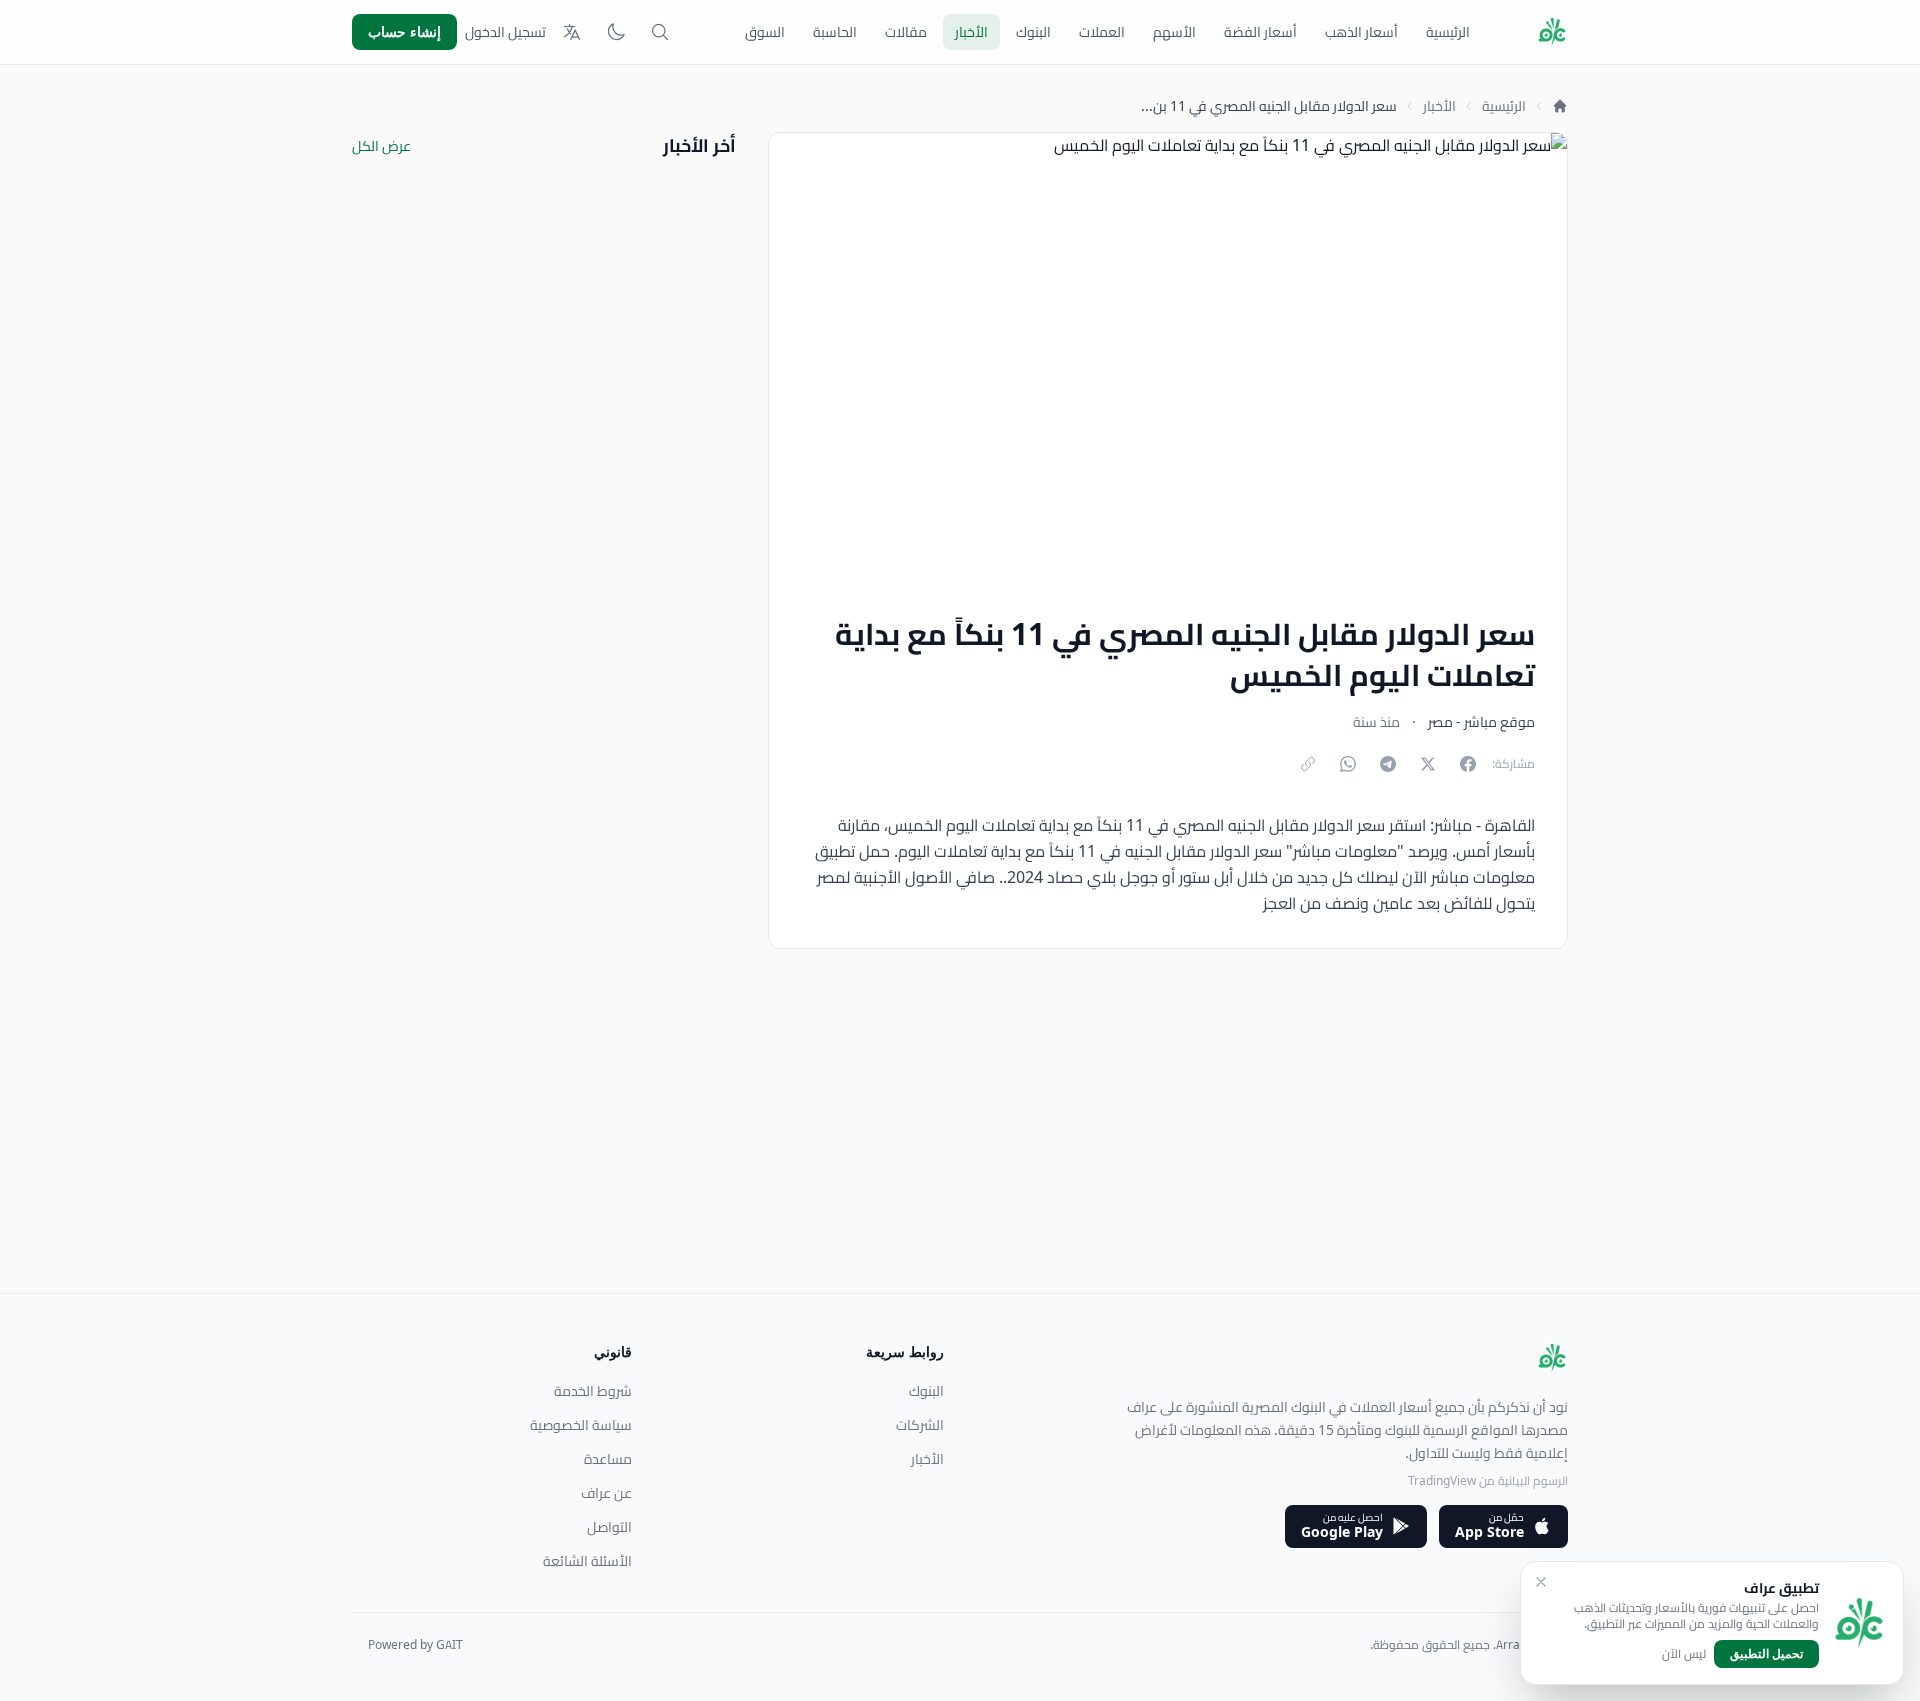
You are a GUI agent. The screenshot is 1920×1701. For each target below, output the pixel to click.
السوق (765, 32)
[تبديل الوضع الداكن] (616, 32)
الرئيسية (1448, 32)
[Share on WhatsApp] (1348, 764)
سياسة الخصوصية (581, 1425)
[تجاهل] (1541, 1582)
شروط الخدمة (593, 1391)
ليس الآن (1684, 1654)
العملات (1102, 32)
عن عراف (606, 1493)
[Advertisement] (968, 1153)
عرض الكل (381, 146)
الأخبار (971, 32)
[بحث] (660, 32)
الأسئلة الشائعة (587, 1561)
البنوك (1033, 32)
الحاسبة (835, 32)
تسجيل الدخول (505, 32)
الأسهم (1174, 32)
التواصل (609, 1527)
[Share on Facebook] (1468, 764)
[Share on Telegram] (1388, 764)
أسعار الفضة (1260, 32)
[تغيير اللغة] (572, 32)
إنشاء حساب (404, 31)
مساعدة (608, 1459)
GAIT (449, 1644)
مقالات (906, 32)
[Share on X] (1428, 764)
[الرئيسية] (1560, 106)
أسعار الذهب (1361, 32)
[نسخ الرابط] (1308, 764)
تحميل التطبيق (1766, 1653)
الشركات (920, 1425)
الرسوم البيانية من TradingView (1488, 1480)
